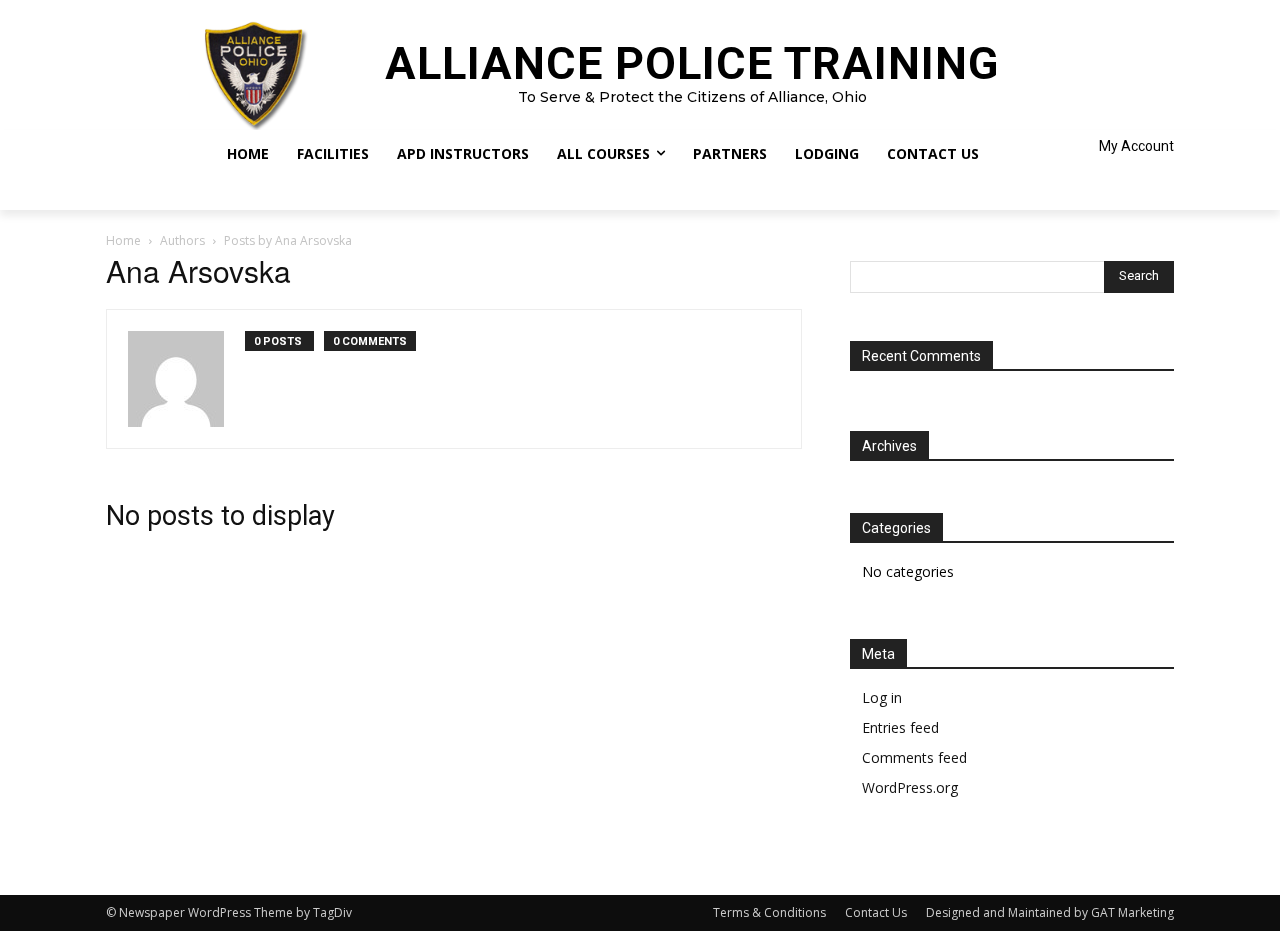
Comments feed (914, 757)
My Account (1136, 146)
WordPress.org (910, 787)
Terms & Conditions (769, 912)
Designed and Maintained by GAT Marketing (1050, 912)
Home (123, 240)
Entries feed (900, 727)
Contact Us (876, 912)
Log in (882, 697)
